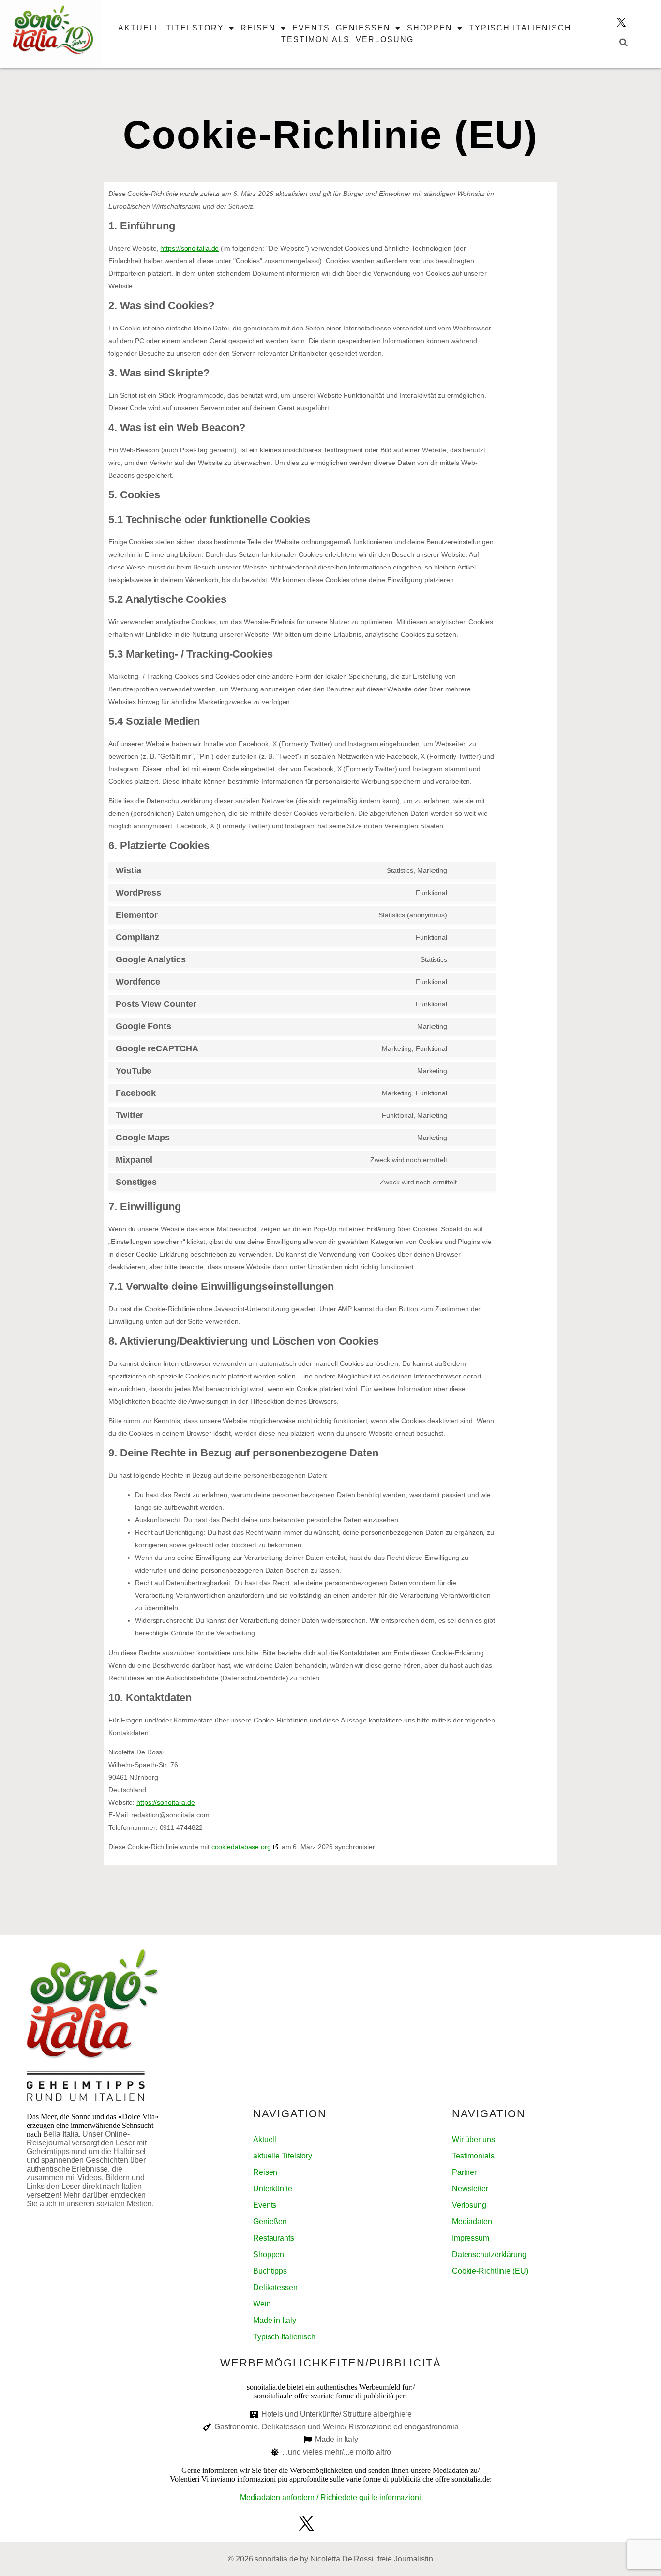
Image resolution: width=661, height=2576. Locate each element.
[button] (624, 43)
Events (311, 28)
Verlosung (385, 39)
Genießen (363, 28)
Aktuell (139, 28)
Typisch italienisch (520, 28)
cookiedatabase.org (241, 1847)
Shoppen (430, 28)
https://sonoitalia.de (189, 248)
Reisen (258, 28)
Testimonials (315, 39)
